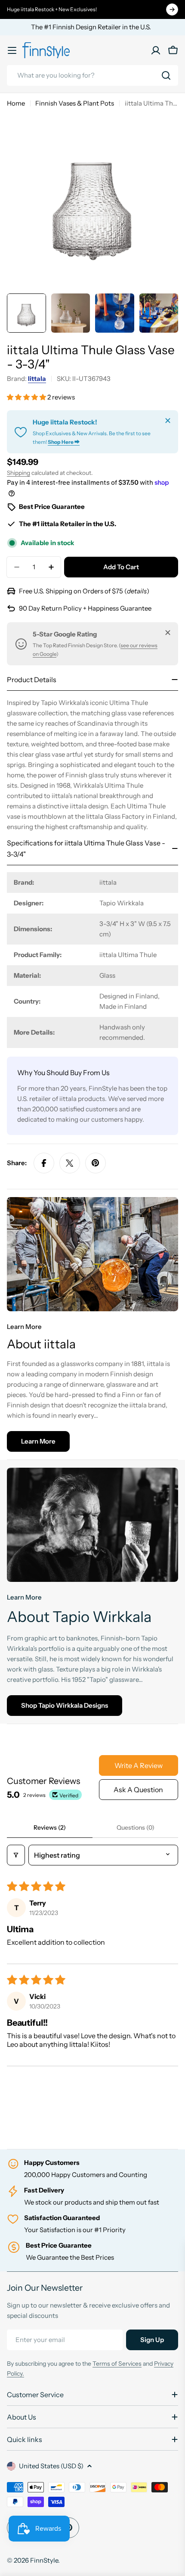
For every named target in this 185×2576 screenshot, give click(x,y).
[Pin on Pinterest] (96, 1163)
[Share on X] (70, 1163)
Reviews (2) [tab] (50, 1828)
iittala (37, 379)
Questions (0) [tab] (136, 1828)
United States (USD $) (51, 2466)
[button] (27, 397)
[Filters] (16, 1855)
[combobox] (92, 75)
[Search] (166, 75)
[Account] (156, 50)
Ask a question (138, 1790)
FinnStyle (44, 2560)
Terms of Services (117, 2364)
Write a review (139, 1765)
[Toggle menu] (12, 50)
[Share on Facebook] (44, 1163)
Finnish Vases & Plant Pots (75, 103)
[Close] (168, 421)
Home (16, 103)
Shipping (18, 473)
